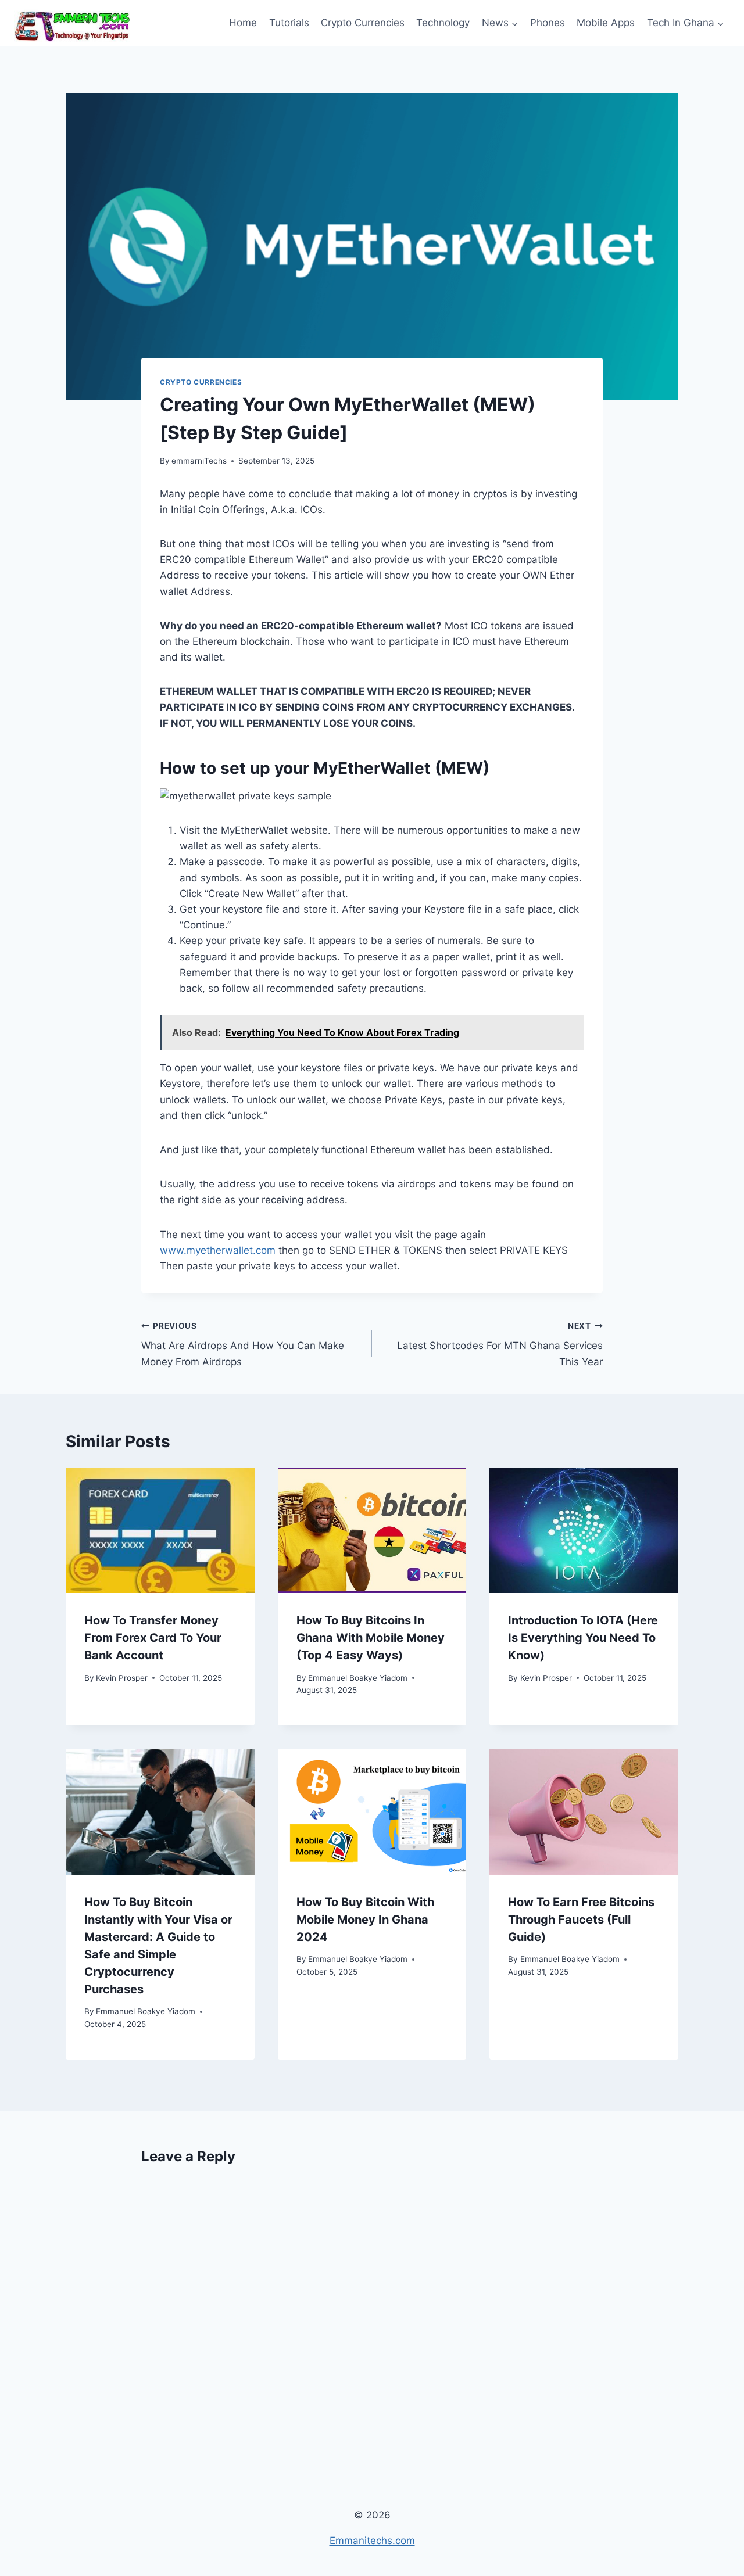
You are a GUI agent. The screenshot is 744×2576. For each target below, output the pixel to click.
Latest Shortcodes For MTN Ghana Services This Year (500, 1344)
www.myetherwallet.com (218, 1250)
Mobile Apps (606, 23)
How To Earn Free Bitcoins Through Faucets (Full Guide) (581, 1920)
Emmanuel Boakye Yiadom (358, 1678)
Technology (443, 23)
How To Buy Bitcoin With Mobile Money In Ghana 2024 (365, 1920)
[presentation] (160, 1530)
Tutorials (289, 23)
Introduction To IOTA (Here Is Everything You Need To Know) (583, 1638)
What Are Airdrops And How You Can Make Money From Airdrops (243, 1344)
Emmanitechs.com (372, 2541)
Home (243, 23)
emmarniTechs (199, 461)
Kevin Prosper (122, 1678)
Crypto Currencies (363, 23)
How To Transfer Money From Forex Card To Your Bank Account (153, 1638)
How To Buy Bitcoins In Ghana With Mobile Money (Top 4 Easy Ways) (371, 1638)
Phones (548, 23)
